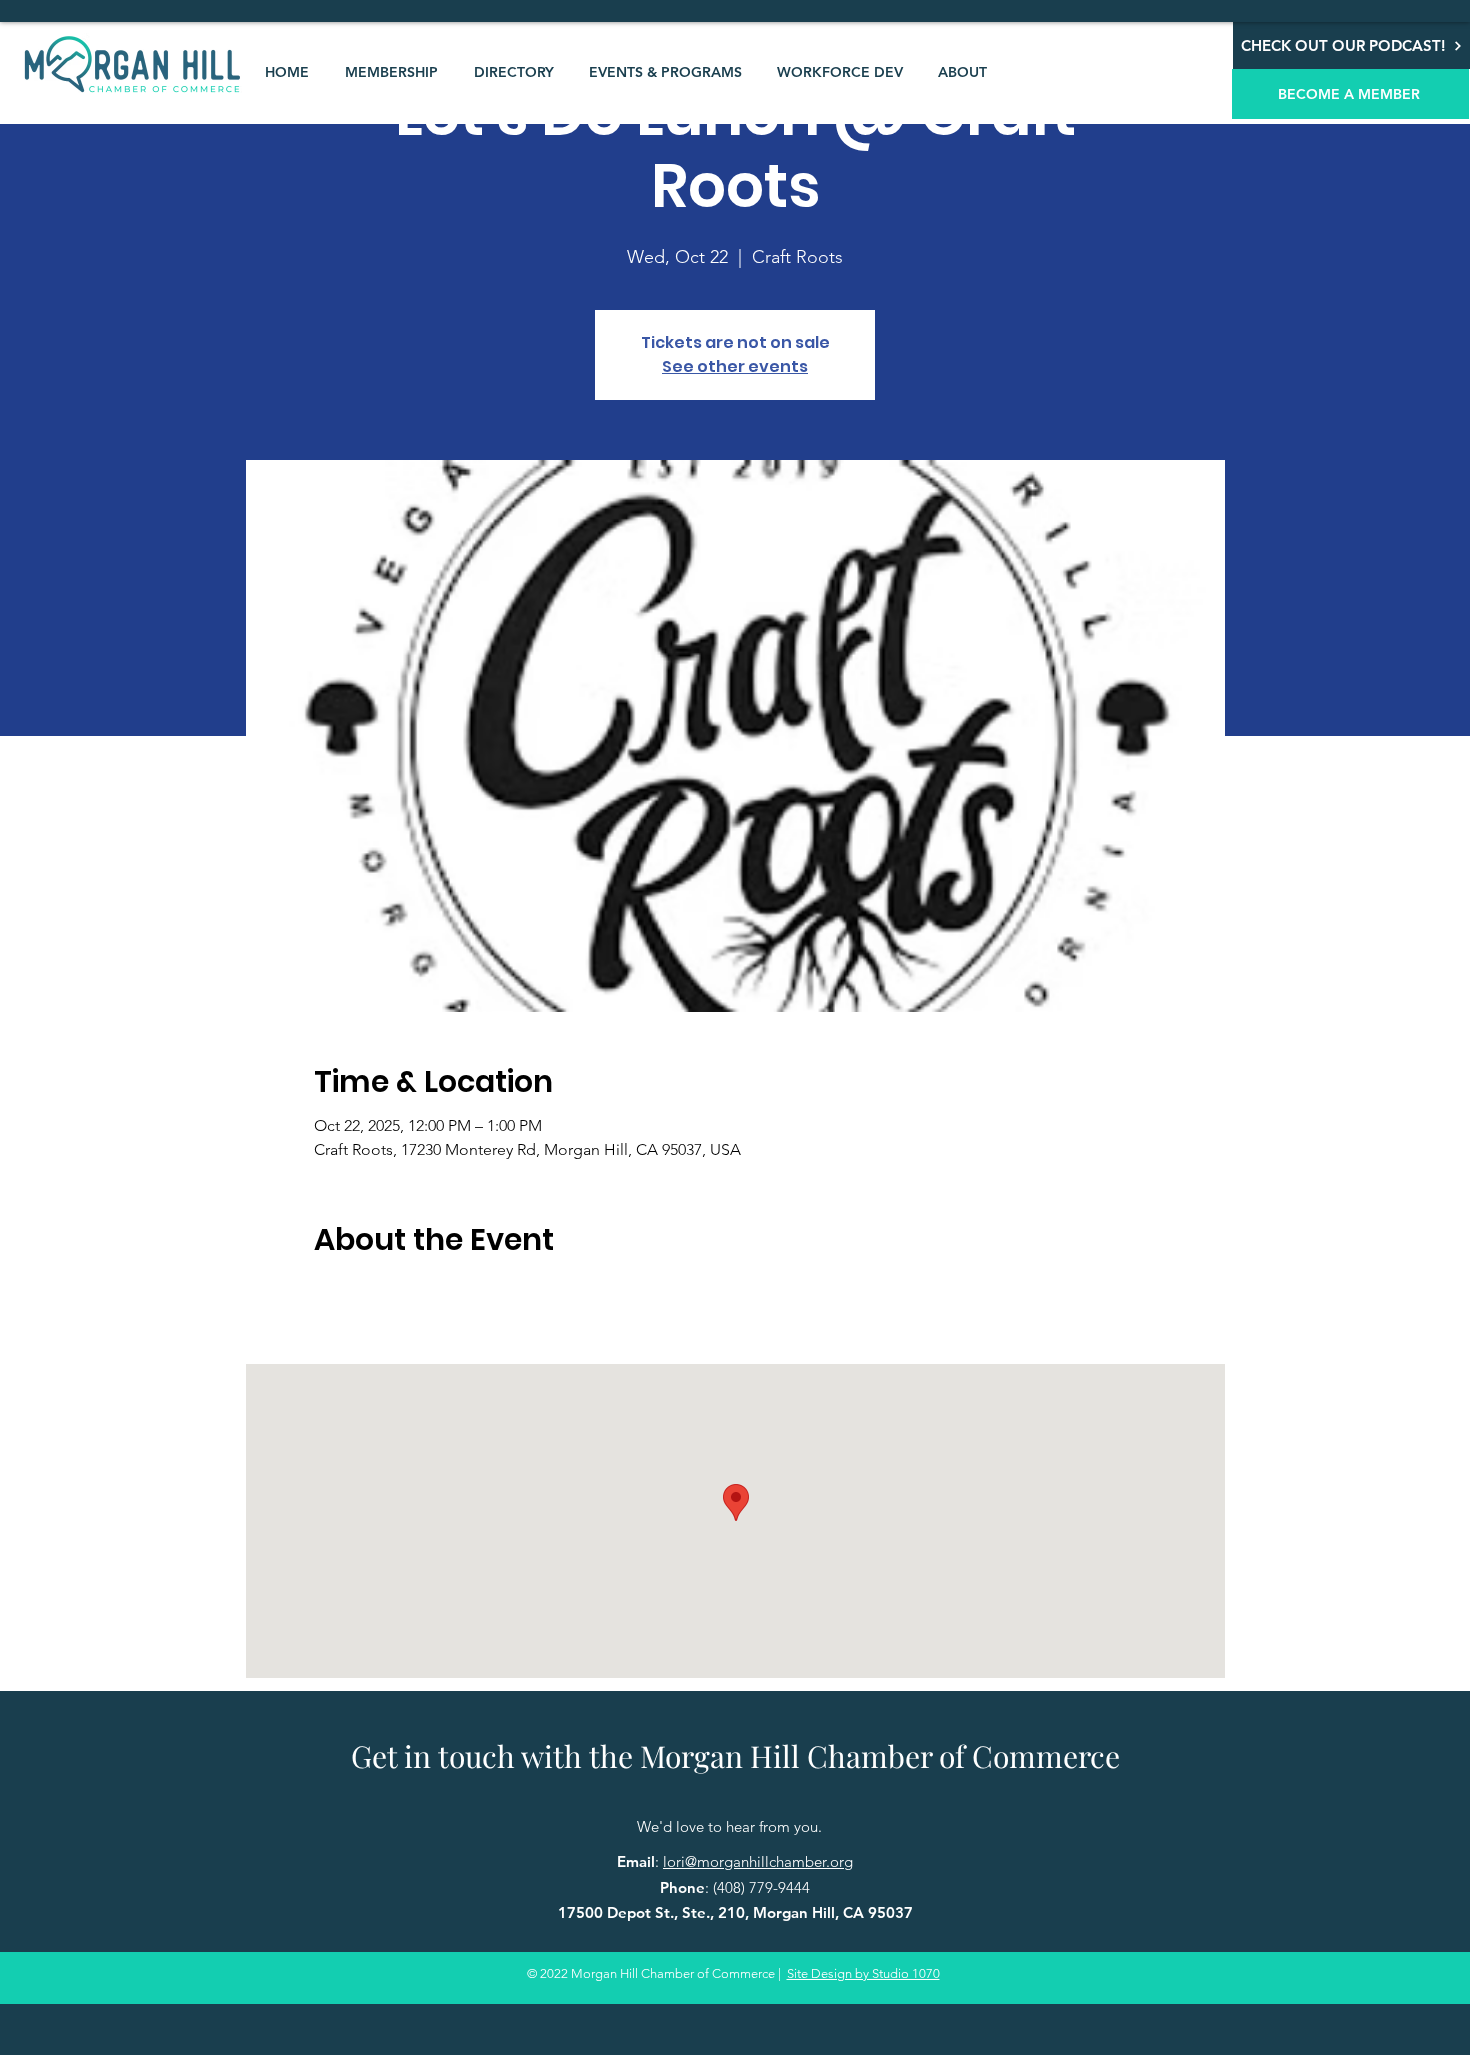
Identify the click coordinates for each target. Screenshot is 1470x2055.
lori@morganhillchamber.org (758, 1861)
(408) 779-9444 (761, 1887)
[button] (391, 72)
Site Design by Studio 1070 (863, 1973)
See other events (735, 366)
